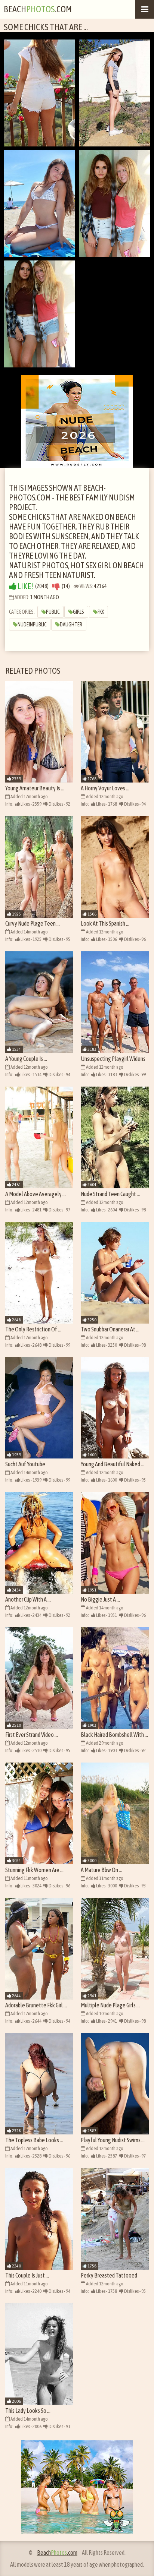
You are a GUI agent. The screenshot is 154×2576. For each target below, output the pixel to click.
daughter (71, 625)
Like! (25, 586)
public (53, 612)
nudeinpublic (32, 625)
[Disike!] (56, 586)
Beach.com (38, 9)
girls (78, 612)
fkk (101, 612)
